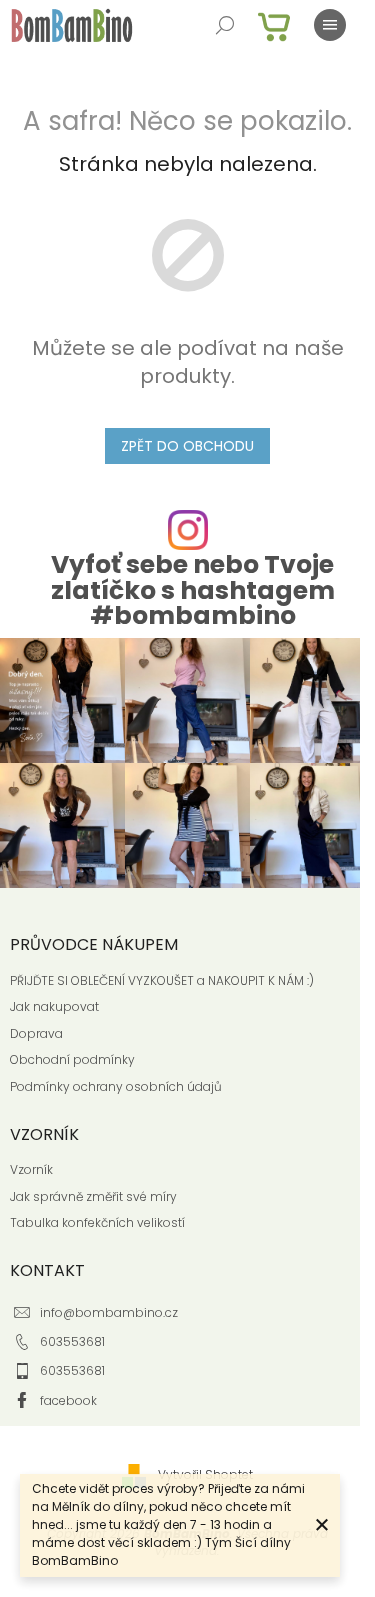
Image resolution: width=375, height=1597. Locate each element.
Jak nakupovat (54, 1007)
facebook (68, 1400)
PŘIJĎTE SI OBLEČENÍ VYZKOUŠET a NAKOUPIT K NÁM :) (162, 981)
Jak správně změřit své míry (93, 1197)
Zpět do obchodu (187, 446)
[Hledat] (225, 25)
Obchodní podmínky (72, 1060)
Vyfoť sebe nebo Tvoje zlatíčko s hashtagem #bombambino (193, 590)
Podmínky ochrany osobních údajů (116, 1087)
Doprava (36, 1034)
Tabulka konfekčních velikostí (97, 1223)
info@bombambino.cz (109, 1312)
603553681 (72, 1341)
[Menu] (330, 25)
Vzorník (31, 1170)
